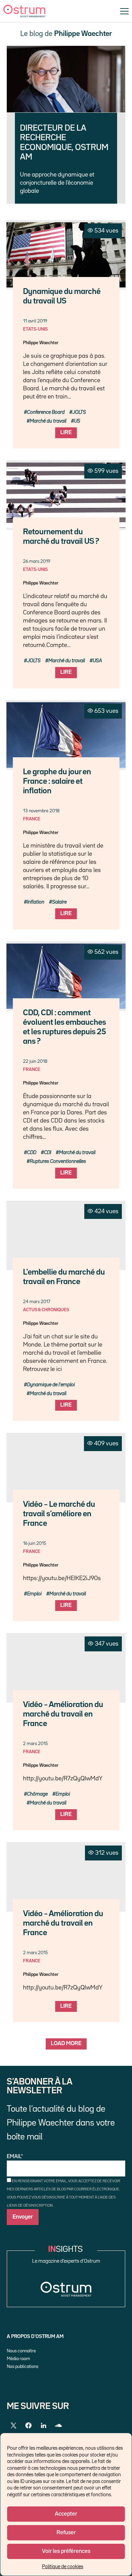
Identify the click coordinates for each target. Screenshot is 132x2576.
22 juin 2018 (35, 1061)
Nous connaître (21, 2351)
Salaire (59, 902)
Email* (15, 2157)
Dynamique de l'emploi (51, 1385)
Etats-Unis (35, 329)
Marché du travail (48, 421)
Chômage (37, 1794)
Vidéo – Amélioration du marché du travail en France (63, 1714)
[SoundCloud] (58, 2426)
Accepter (66, 2514)
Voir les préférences (66, 2551)
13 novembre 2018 (41, 811)
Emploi (34, 1594)
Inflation (36, 902)
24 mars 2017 (37, 1302)
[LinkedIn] (43, 2426)
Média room (18, 2359)
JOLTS (79, 412)
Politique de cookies (63, 2567)
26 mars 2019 (37, 561)
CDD (32, 1153)
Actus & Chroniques (46, 1310)
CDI (48, 1153)
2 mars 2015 (35, 1744)
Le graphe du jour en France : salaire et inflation (57, 782)
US (77, 421)
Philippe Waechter (41, 343)
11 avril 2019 (35, 321)
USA (97, 661)
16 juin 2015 (35, 1543)
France (32, 819)
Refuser (66, 2533)
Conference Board (46, 412)
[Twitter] (14, 2426)
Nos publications (23, 2367)
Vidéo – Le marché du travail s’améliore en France (59, 1514)
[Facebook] (28, 2426)
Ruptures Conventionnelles (58, 1161)
